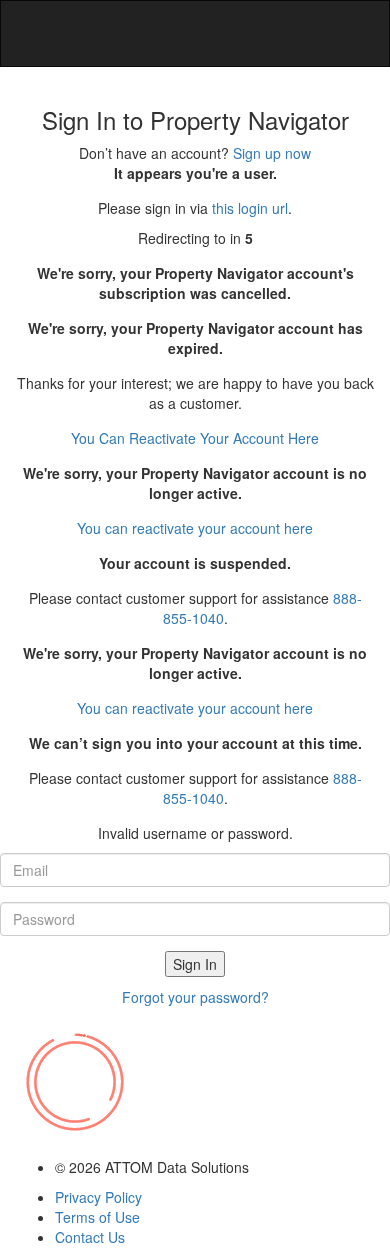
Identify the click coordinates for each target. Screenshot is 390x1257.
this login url (250, 208)
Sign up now (272, 153)
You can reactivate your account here (195, 438)
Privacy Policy (98, 1197)
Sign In (195, 964)
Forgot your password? (195, 997)
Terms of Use (97, 1217)
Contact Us (90, 1237)
